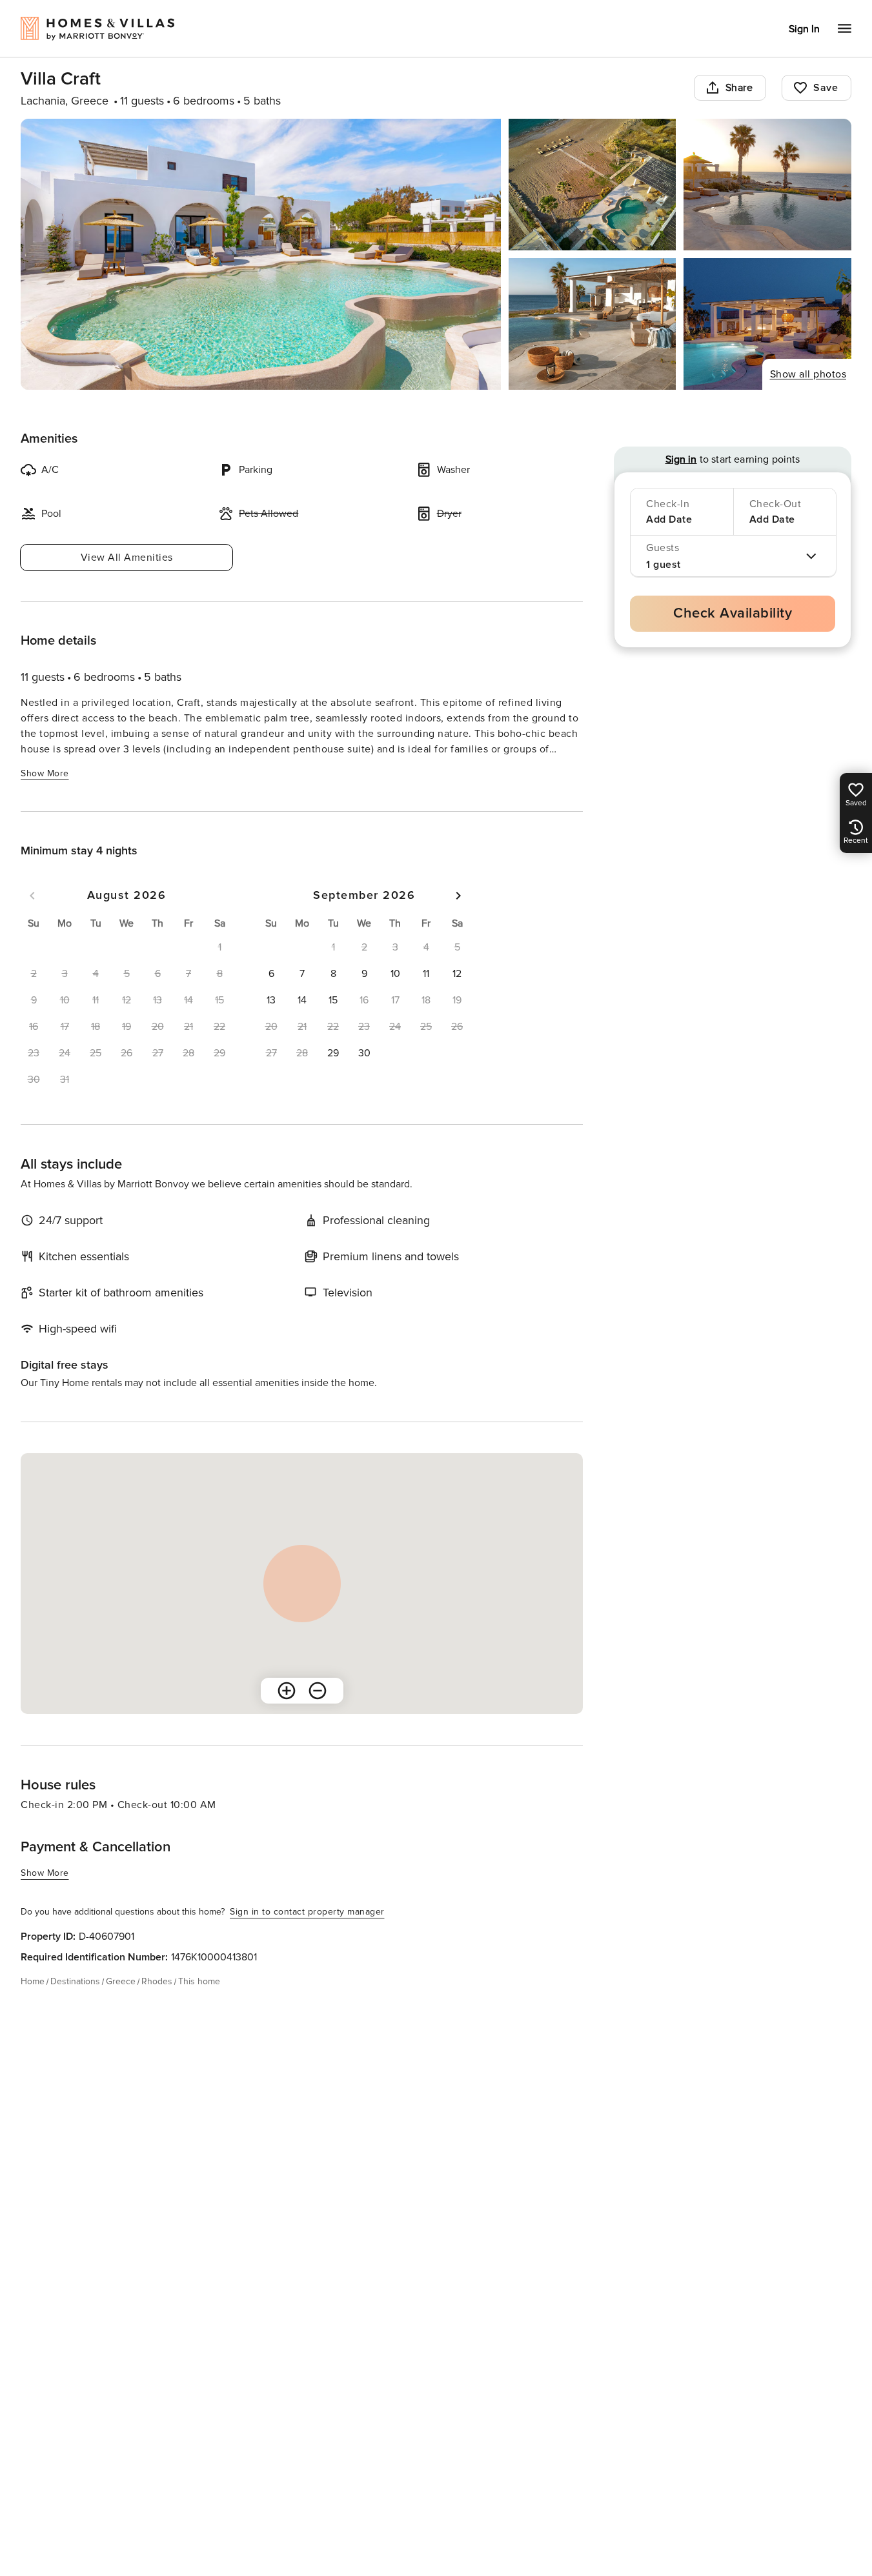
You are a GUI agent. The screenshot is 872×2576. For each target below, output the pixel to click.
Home (33, 1981)
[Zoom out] (318, 1691)
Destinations (75, 1981)
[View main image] (261, 254)
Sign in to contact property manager (307, 1912)
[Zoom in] (287, 1691)
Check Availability (733, 613)
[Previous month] (32, 896)
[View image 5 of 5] (767, 324)
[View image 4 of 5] (593, 324)
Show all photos (808, 374)
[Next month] (458, 896)
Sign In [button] (804, 29)
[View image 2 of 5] (593, 185)
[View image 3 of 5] (767, 185)
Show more (45, 773)
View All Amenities (127, 558)
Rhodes (157, 1981)
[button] (271, 974)
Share (739, 88)
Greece (121, 1981)
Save (826, 88)
